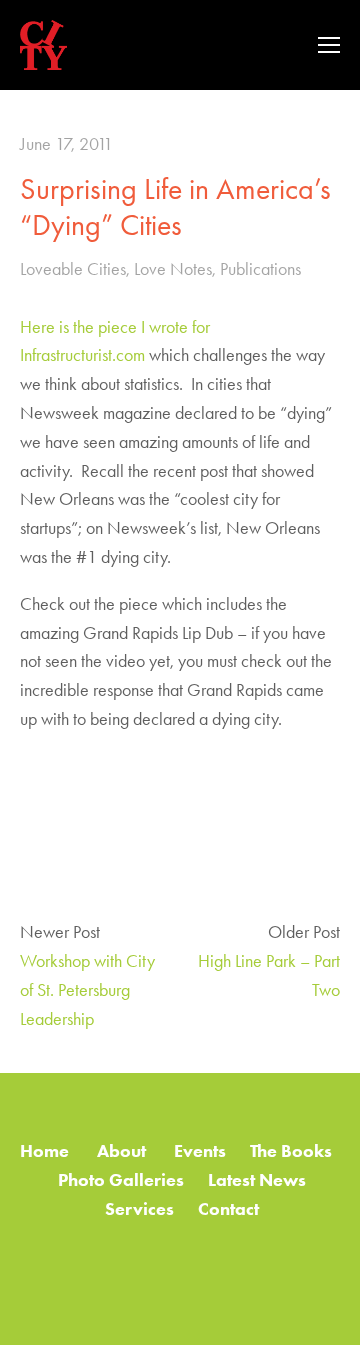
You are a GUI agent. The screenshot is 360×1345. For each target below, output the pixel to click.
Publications (260, 269)
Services (139, 1209)
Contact (228, 1209)
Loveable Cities (73, 269)
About (123, 1151)
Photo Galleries (121, 1180)
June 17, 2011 (66, 144)
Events (200, 1151)
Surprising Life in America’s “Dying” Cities (175, 207)
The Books (291, 1151)
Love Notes (173, 269)
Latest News (259, 1180)
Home (44, 1151)
